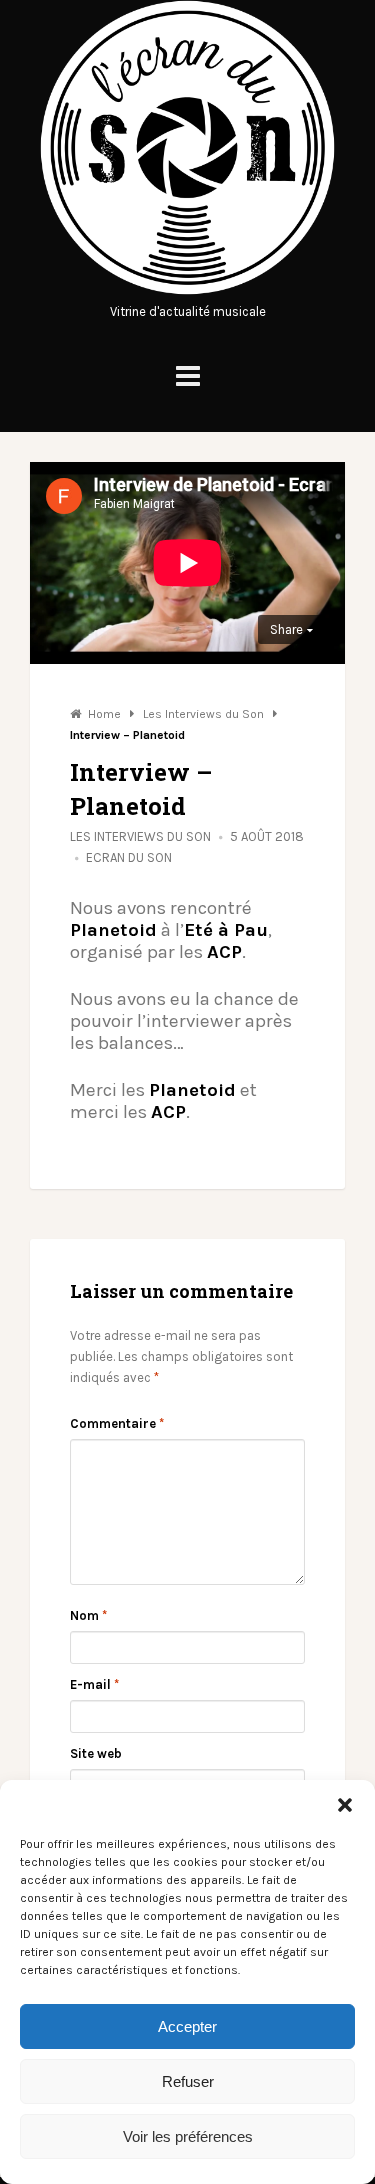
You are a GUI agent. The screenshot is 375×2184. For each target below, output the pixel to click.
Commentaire (117, 1423)
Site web (96, 1753)
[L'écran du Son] (187, 290)
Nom (88, 1615)
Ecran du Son (129, 857)
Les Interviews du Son (140, 836)
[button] (345, 1805)
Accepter (187, 2026)
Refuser (188, 2081)
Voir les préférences (188, 2136)
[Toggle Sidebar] (188, 376)
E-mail (94, 1684)
